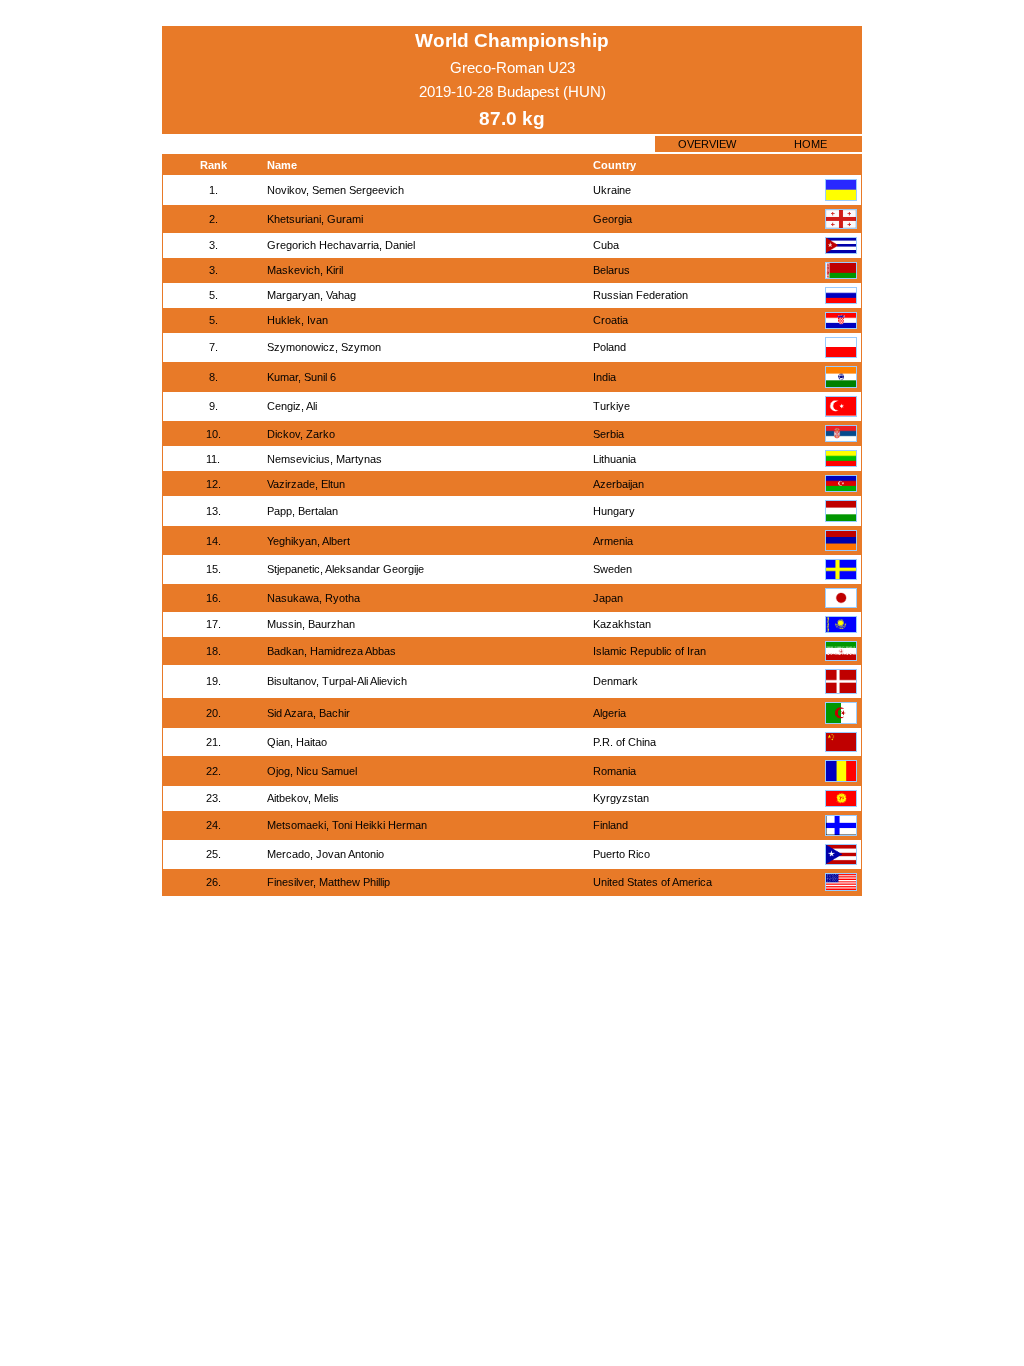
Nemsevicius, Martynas (324, 459)
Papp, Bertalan (302, 511)
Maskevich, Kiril (305, 270)
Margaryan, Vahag (311, 295)
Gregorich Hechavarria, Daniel (341, 245)
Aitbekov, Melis (303, 798)
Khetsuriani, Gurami (315, 219)
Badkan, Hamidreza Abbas (331, 651)
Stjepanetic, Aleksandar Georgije (345, 569)
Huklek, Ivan (297, 320)
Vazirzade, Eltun (306, 484)
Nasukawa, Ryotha (313, 598)
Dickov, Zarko (301, 434)
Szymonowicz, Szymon (324, 347)
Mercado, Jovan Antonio (325, 854)
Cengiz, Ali (292, 406)
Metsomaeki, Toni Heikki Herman (347, 825)
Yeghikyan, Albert (308, 541)
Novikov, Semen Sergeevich (335, 190)
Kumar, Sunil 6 (301, 377)
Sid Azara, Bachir (308, 713)
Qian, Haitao (297, 742)
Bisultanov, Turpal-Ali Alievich (337, 681)
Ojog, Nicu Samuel (312, 771)
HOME (810, 144)
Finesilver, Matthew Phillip (328, 882)
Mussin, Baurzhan (311, 624)
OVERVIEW (707, 144)
